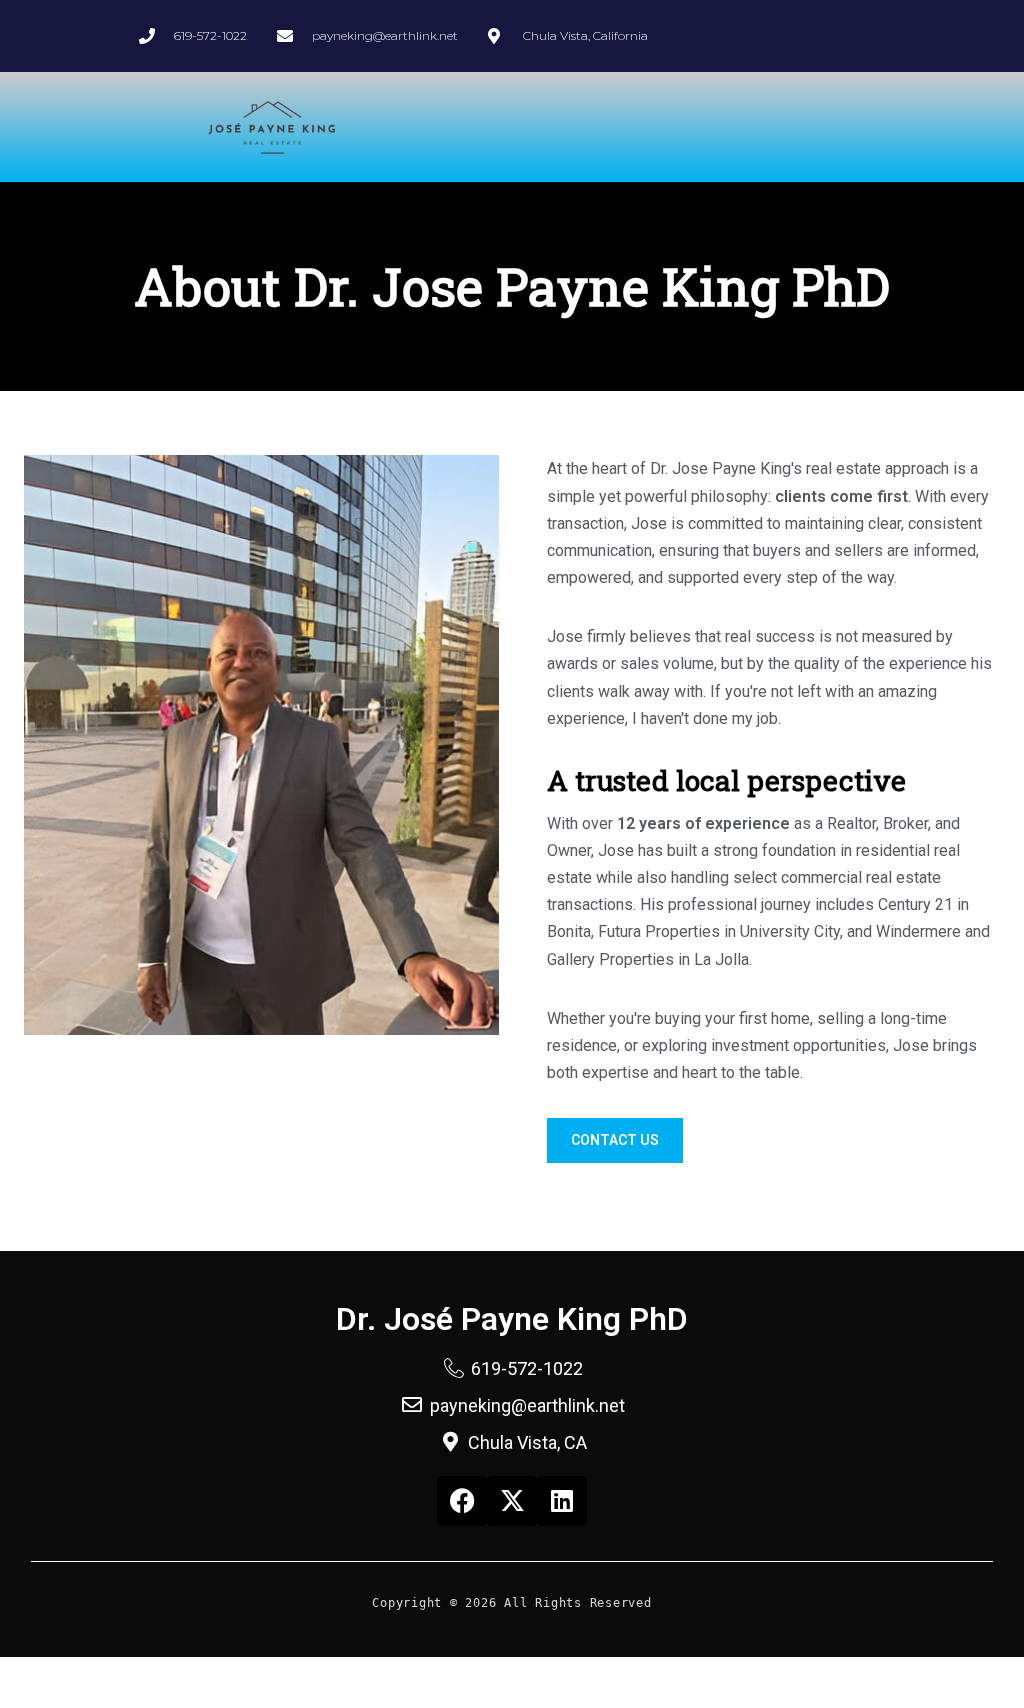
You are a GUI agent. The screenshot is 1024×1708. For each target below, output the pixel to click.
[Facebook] (462, 1501)
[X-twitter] (512, 1501)
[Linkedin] (562, 1501)
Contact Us (615, 1140)
